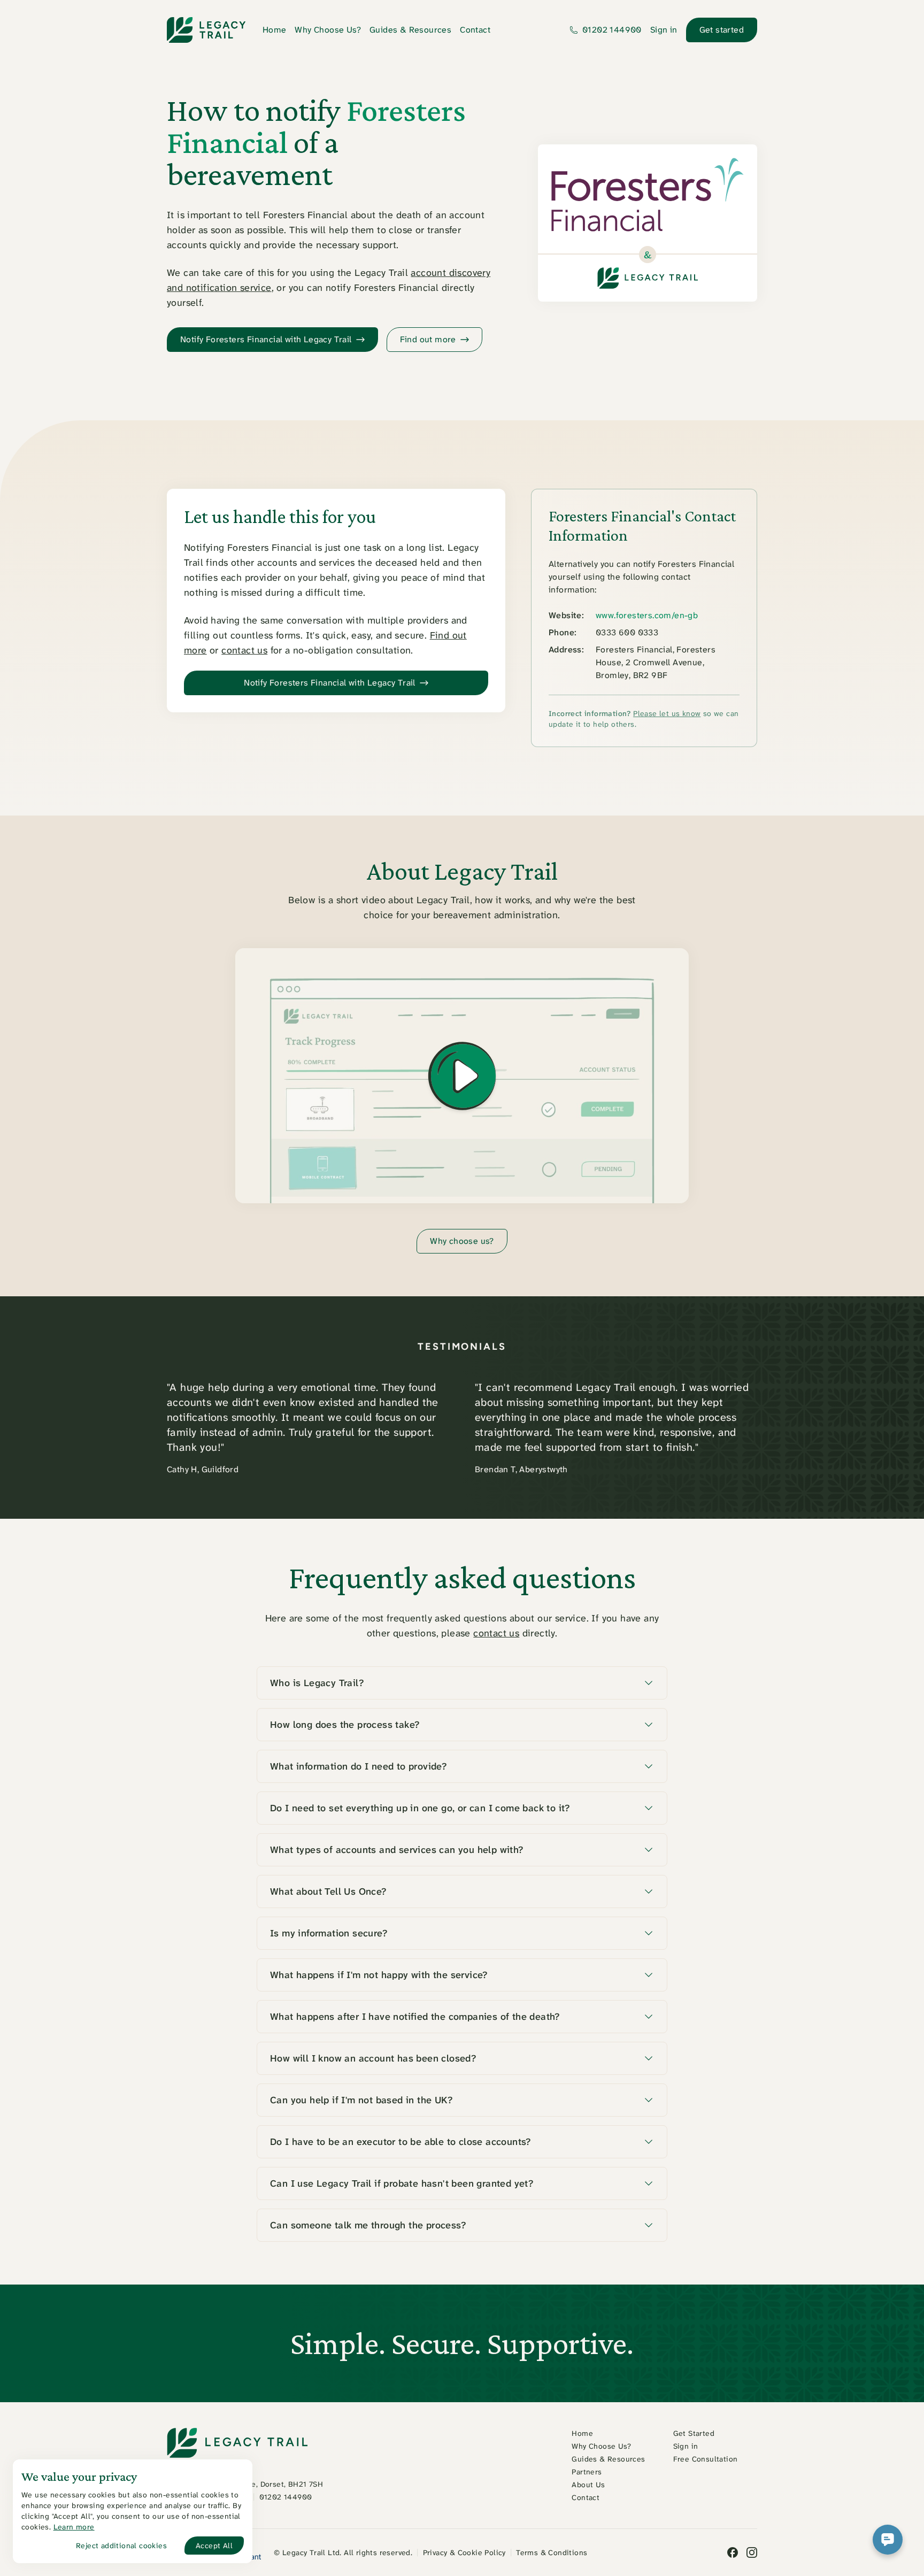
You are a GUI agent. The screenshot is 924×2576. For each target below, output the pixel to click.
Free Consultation (706, 2459)
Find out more (428, 339)
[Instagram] (752, 2552)
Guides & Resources (410, 30)
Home (275, 30)
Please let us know (667, 713)
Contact (475, 30)
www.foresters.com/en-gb (647, 615)
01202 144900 (612, 30)
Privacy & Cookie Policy (464, 2552)
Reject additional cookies (121, 2546)
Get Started (694, 2433)
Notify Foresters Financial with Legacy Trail (330, 683)
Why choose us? (462, 1241)
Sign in (664, 30)
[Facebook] (733, 2552)
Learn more (74, 2527)
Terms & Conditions (552, 2552)
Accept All (214, 2546)
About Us (588, 2485)
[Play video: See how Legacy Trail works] (462, 1076)
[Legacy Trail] (206, 30)
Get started (722, 30)
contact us (244, 650)
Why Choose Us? (328, 30)
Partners (587, 2472)
